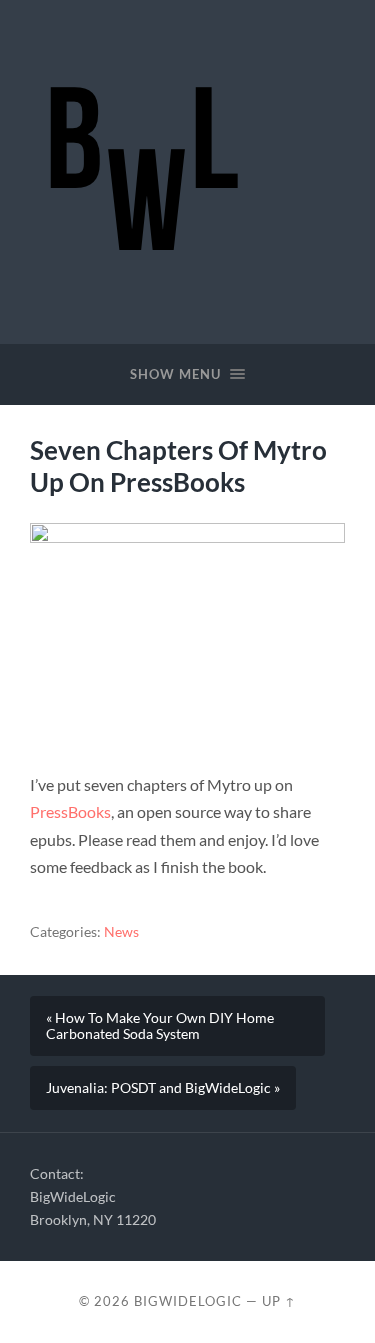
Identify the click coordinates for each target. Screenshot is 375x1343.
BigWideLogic (188, 1301)
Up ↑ (279, 1301)
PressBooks (70, 811)
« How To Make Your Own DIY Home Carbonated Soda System (160, 1026)
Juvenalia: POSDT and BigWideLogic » (163, 1088)
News (121, 932)
